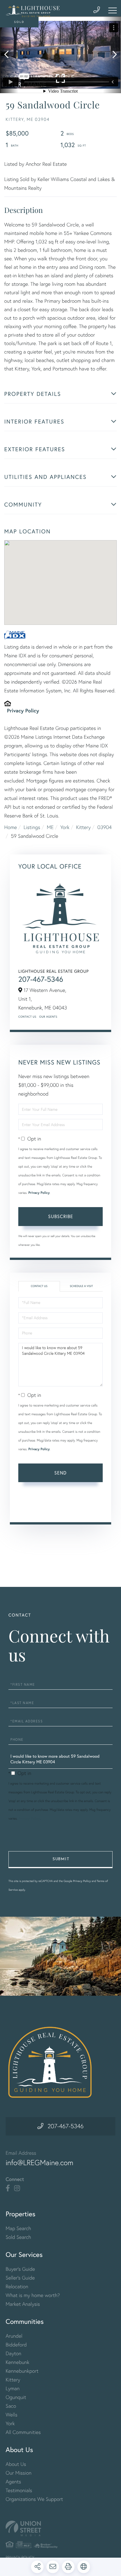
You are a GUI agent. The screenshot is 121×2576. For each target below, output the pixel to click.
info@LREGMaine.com (40, 2163)
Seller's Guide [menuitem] (20, 2278)
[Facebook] (8, 2188)
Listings (32, 827)
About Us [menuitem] (16, 2464)
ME (50, 827)
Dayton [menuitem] (14, 2353)
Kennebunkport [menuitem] (22, 2371)
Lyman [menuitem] (13, 2388)
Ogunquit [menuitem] (16, 2397)
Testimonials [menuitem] (19, 2490)
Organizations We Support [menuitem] (34, 2499)
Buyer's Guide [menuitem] (20, 2269)
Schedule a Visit (81, 1286)
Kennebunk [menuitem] (17, 2362)
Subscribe (61, 1216)
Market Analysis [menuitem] (23, 2304)
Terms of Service (34, 1509)
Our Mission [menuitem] (19, 2473)
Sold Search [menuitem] (18, 2237)
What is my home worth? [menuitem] (33, 2295)
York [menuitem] (10, 2423)
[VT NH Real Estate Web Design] (60, 2528)
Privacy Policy (23, 710)
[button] (9, 55)
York (65, 827)
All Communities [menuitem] (23, 2432)
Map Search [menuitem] (18, 2228)
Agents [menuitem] (13, 2482)
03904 (105, 827)
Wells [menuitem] (12, 2415)
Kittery (83, 827)
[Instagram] (17, 2188)
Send (60, 1473)
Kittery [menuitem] (13, 2380)
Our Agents (48, 1017)
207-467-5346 (41, 979)
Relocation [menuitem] (17, 2286)
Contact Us (27, 1017)
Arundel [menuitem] (14, 2336)
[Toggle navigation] (113, 10)
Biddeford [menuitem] (16, 2345)
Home (11, 827)
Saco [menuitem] (11, 2406)
